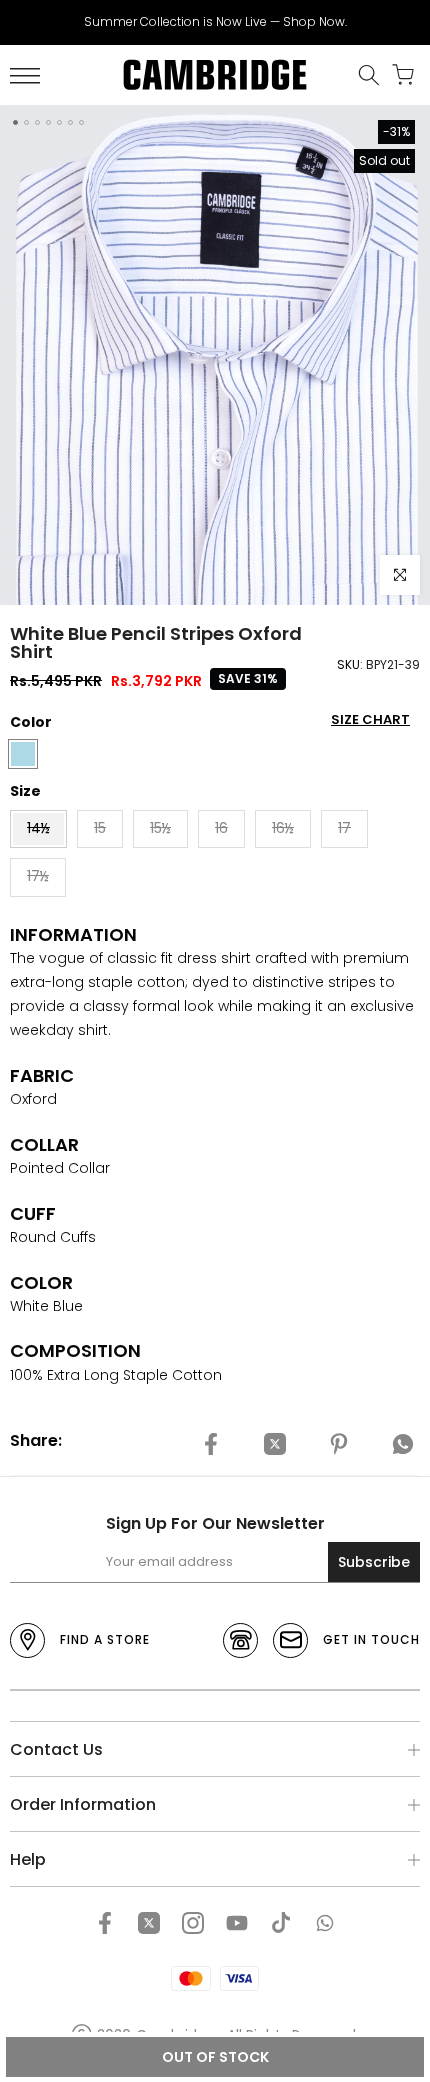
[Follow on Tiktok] (281, 1923)
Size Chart (370, 719)
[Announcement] (215, 22)
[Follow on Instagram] (193, 1923)
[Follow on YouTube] (237, 1923)
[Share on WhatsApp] (403, 1444)
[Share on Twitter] (275, 1444)
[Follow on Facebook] (105, 1923)
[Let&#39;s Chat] (325, 1923)
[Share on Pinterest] (339, 1444)
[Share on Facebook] (211, 1444)
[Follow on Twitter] (149, 1923)
